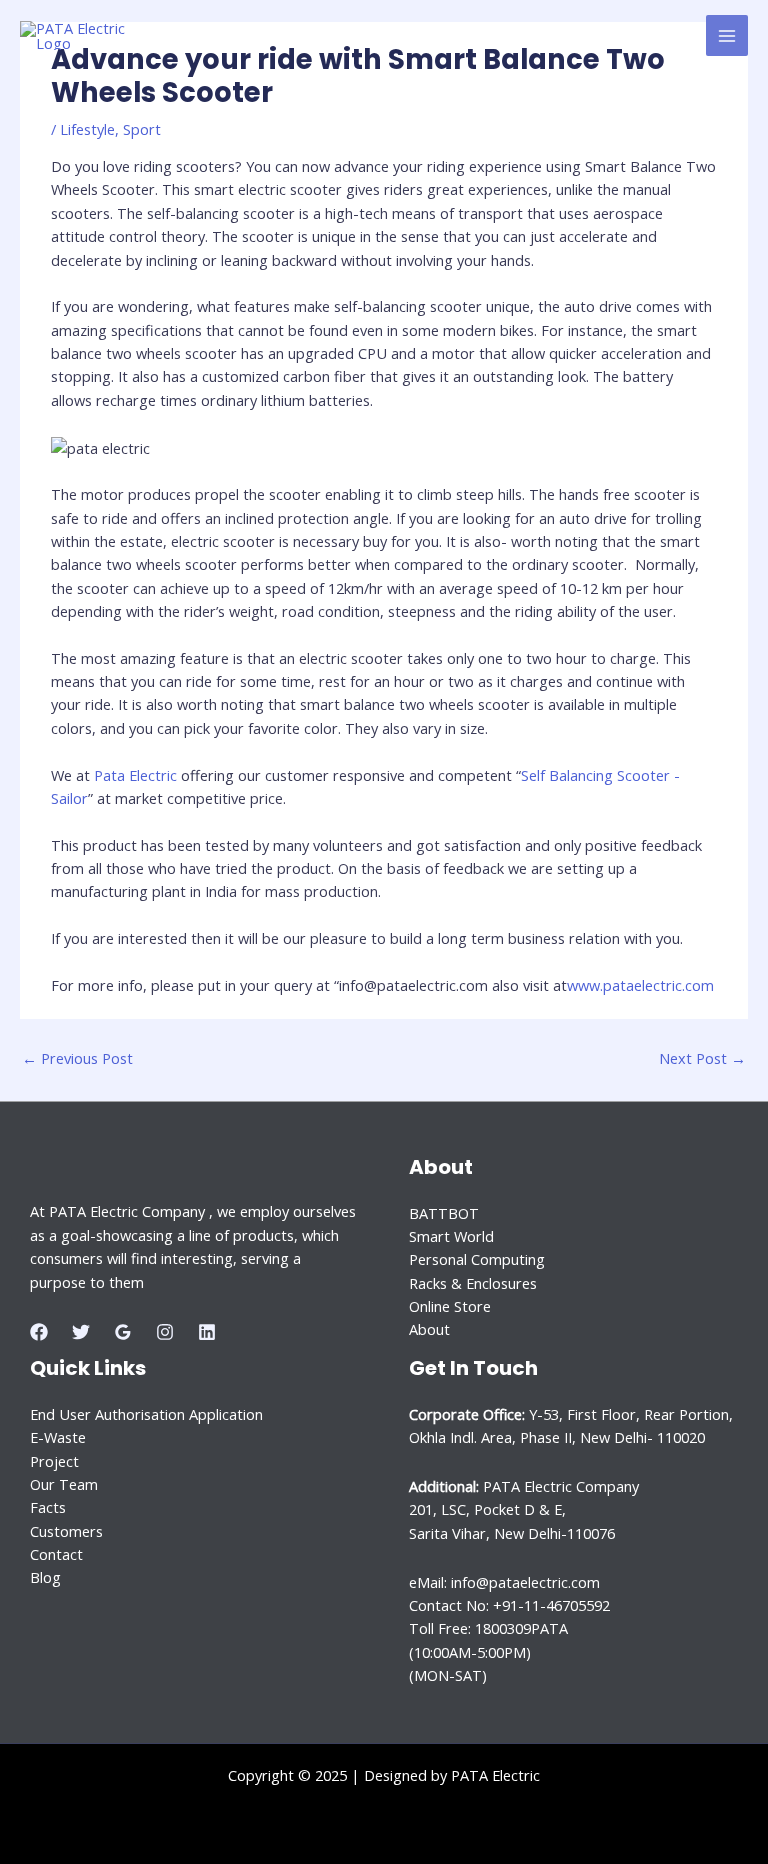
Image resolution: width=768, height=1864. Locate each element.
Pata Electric (135, 775)
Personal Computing (477, 1259)
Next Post (702, 1058)
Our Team (64, 1484)
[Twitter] (81, 1332)
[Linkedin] (207, 1332)
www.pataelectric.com (640, 985)
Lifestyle (87, 129)
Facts (48, 1507)
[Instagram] (165, 1332)
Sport (142, 129)
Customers (66, 1531)
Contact (56, 1554)
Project (54, 1461)
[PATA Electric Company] (90, 35)
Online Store (450, 1306)
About (429, 1329)
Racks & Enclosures (473, 1283)
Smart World (451, 1236)
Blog (45, 1577)
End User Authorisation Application (146, 1414)
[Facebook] (39, 1332)
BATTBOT (444, 1213)
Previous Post (77, 1058)
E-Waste (58, 1437)
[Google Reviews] (123, 1332)
